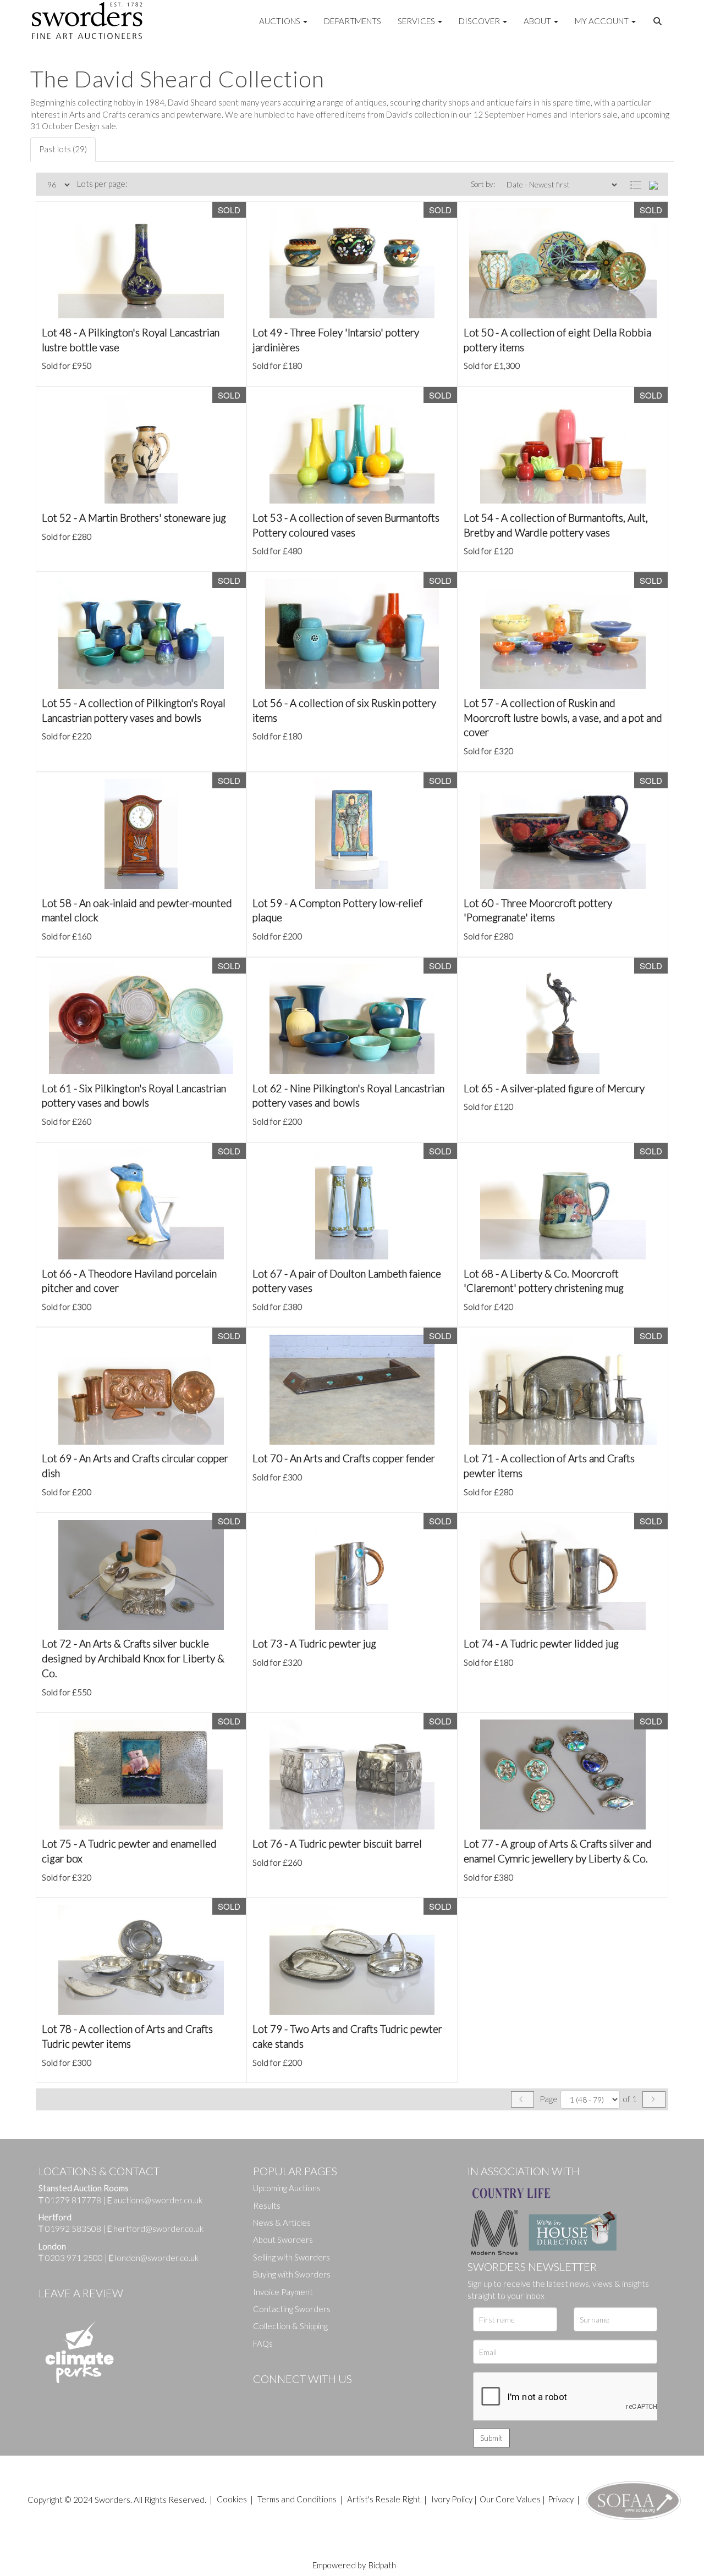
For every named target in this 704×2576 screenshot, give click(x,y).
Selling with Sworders (291, 2257)
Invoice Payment (283, 2292)
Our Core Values (510, 2499)
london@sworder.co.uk (154, 2258)
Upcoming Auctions (287, 2188)
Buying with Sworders (292, 2274)
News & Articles (282, 2223)
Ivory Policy (452, 2499)
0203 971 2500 (74, 2258)
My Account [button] (603, 21)
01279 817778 (73, 2200)
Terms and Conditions (298, 2499)
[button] (659, 21)
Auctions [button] (280, 21)
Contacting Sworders (292, 2309)
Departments (353, 21)
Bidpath (382, 2565)
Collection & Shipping (290, 2326)
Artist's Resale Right (384, 2499)
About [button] (538, 21)
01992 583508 (73, 2229)
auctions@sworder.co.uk (155, 2200)
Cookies (232, 2499)
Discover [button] (480, 21)
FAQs (263, 2343)
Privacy (561, 2499)
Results (267, 2205)
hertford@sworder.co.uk (158, 2229)
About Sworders (283, 2240)
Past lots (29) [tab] (63, 149)
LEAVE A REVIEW (81, 2293)
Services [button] (417, 21)
